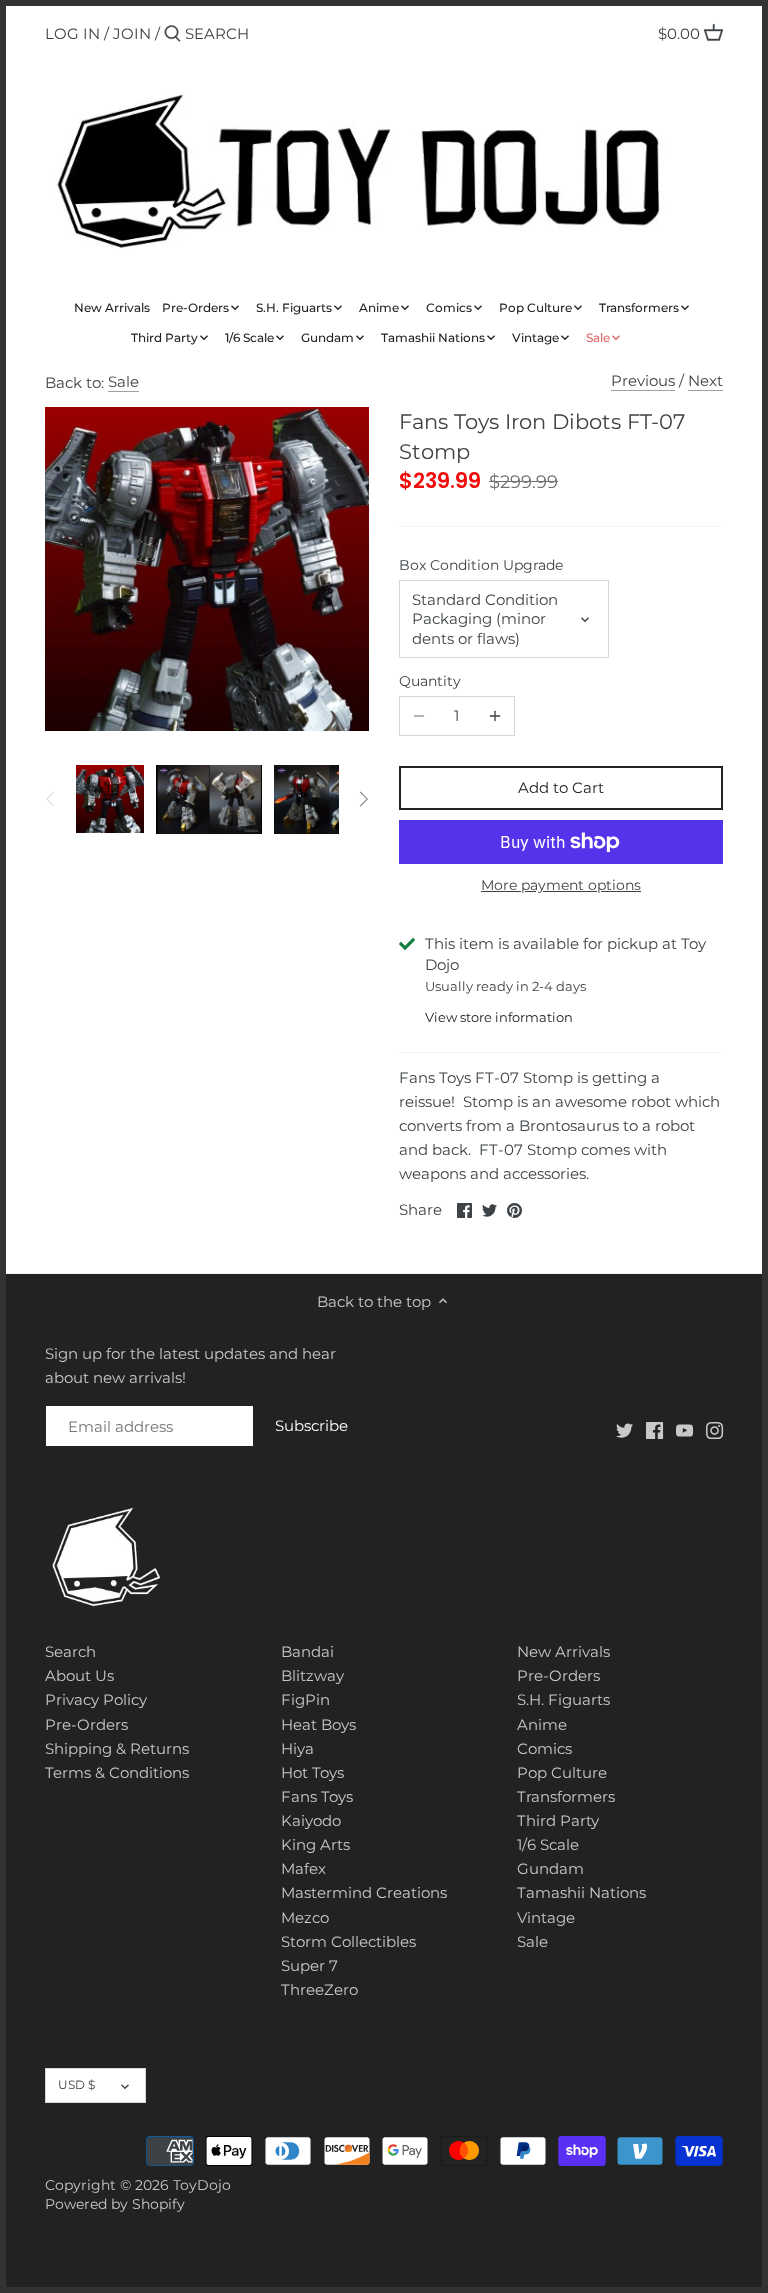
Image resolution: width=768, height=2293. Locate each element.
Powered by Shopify (115, 2204)
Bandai (307, 1651)
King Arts (315, 1844)
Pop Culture (562, 1772)
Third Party (558, 1820)
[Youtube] (684, 1429)
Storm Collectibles (348, 1941)
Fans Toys (317, 1796)
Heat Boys (318, 1724)
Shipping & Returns (117, 1748)
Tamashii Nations (581, 1892)
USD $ (76, 2084)
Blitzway (312, 1675)
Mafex (303, 1868)
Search (70, 1651)
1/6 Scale (548, 1844)
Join (132, 33)
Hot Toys (312, 1772)
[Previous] (51, 799)
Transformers (566, 1796)
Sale (123, 381)
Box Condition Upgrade (481, 565)
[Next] (363, 799)
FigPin (305, 1699)
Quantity (430, 681)
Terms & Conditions (117, 1772)
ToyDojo (202, 2185)
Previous (643, 380)
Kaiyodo (311, 1820)
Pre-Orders (86, 1724)
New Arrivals (563, 1651)
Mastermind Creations (364, 1892)
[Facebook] (654, 1429)
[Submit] (172, 34)
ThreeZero (319, 1989)
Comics (544, 1748)
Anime (542, 1724)
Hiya (297, 1748)
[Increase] (495, 716)
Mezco (305, 1917)
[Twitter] (624, 1429)
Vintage (546, 1917)
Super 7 (309, 1965)
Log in (72, 33)
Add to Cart (561, 787)
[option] (110, 799)
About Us (79, 1675)
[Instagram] (714, 1429)
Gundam (550, 1868)
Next (705, 380)
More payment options (561, 885)
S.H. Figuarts (563, 1699)
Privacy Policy (96, 1699)
